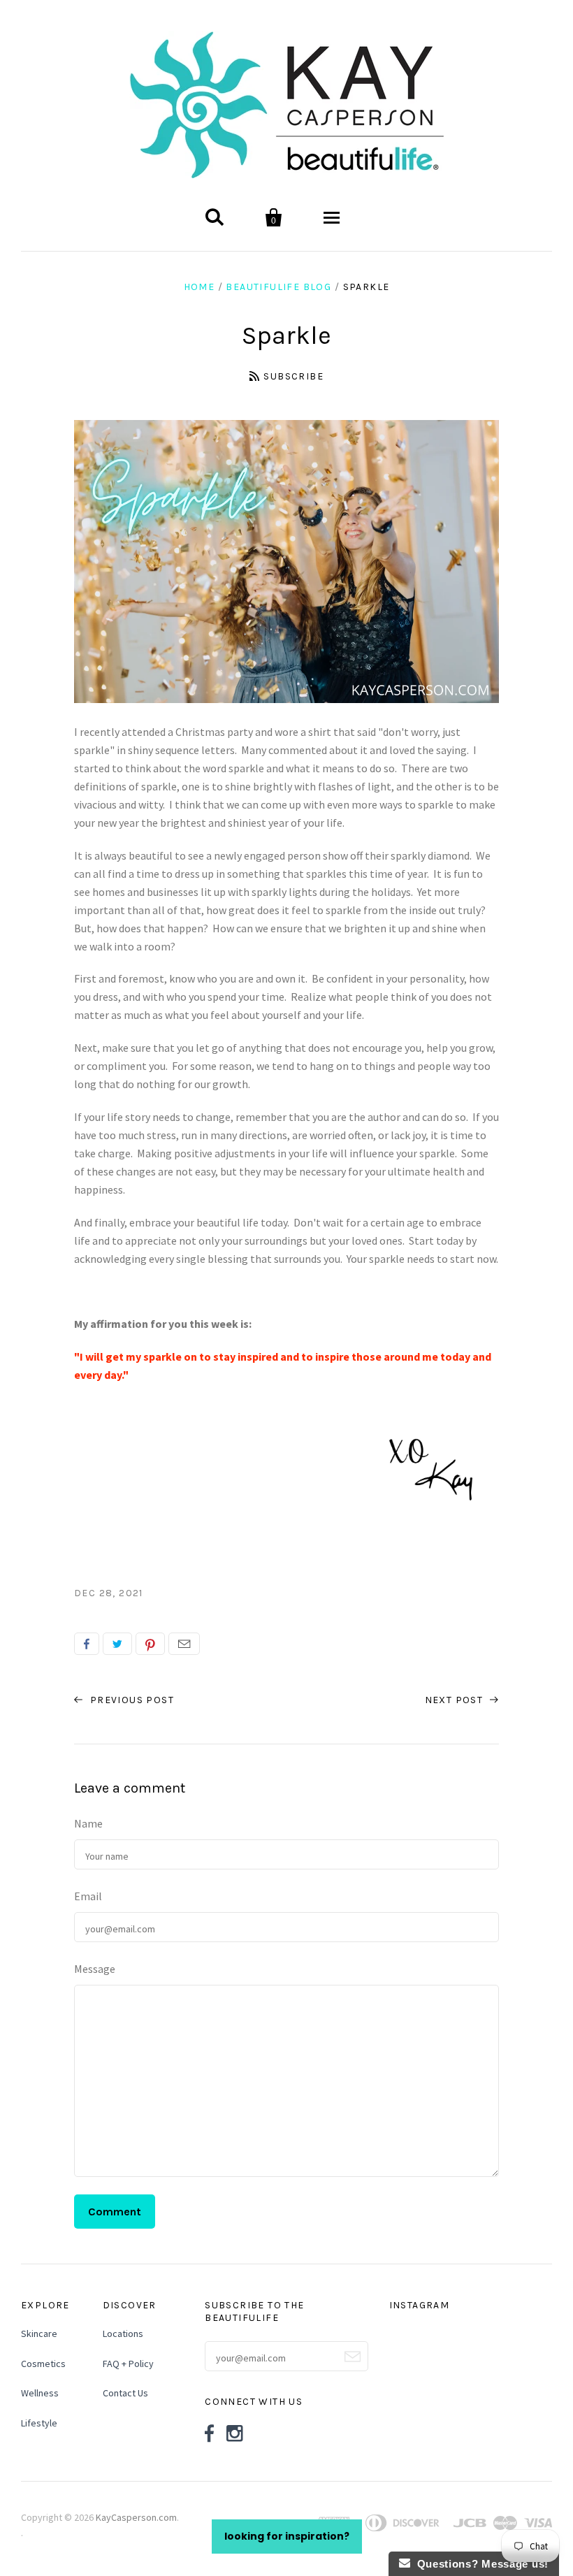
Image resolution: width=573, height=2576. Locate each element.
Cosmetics (43, 2364)
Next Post (456, 1700)
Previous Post (130, 1700)
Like (87, 1644)
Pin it (150, 1644)
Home (200, 287)
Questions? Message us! (479, 2564)
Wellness (40, 2393)
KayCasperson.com (136, 2517)
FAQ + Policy (128, 2364)
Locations (123, 2333)
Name (88, 1823)
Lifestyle (39, 2423)
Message (95, 1969)
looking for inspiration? (287, 2536)
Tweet (117, 1644)
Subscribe (293, 376)
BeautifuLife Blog (278, 287)
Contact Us (125, 2393)
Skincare (39, 2333)
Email (184, 1644)
